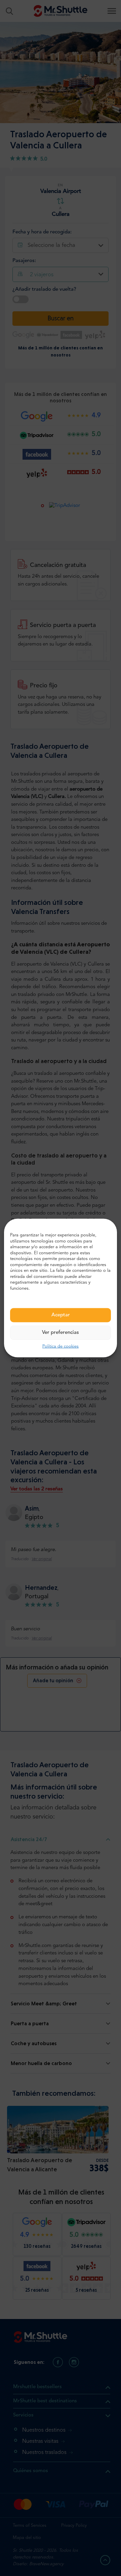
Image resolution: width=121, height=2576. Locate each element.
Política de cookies (61, 1347)
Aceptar (61, 1315)
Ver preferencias (61, 1333)
